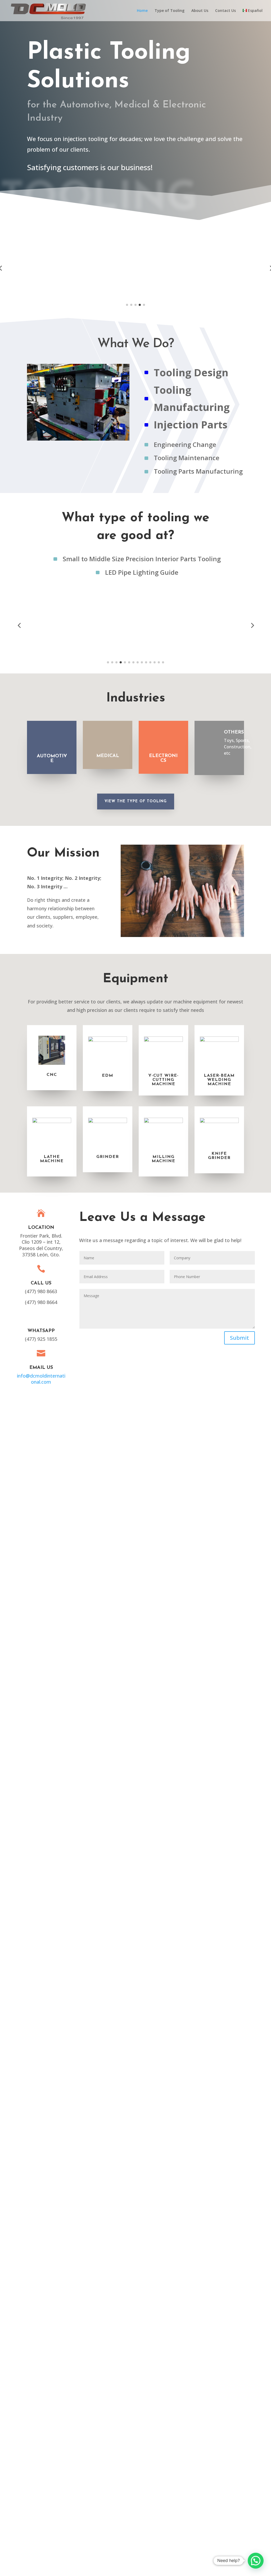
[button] (127, 305)
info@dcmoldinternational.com (41, 1379)
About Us (200, 11)
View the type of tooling (136, 801)
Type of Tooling (170, 11)
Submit (240, 1338)
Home (142, 11)
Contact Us (225, 11)
